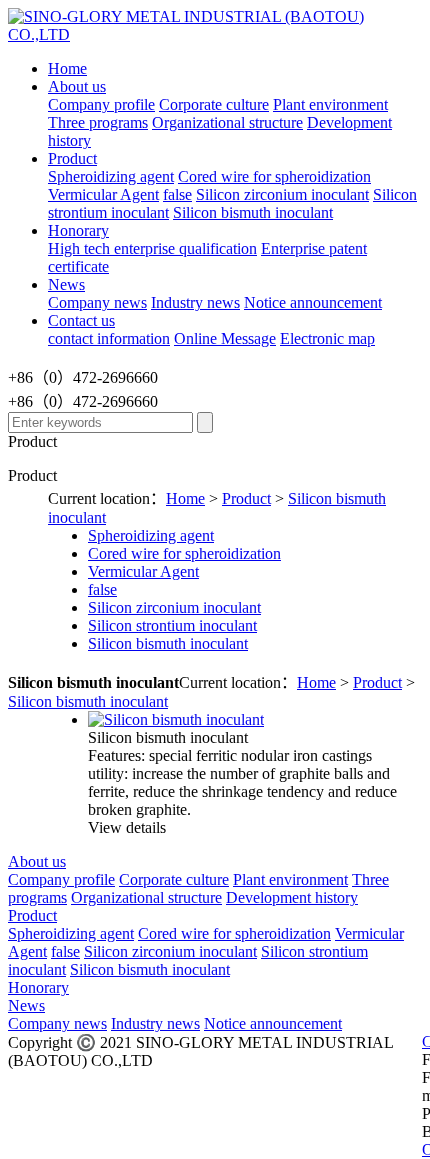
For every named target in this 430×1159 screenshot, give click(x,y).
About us (77, 86)
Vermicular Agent (103, 194)
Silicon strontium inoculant (172, 625)
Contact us (81, 320)
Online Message (225, 338)
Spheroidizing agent (111, 176)
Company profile (101, 104)
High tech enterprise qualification (152, 248)
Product (72, 158)
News (66, 284)
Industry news (195, 302)
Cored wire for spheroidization (274, 176)
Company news (97, 302)
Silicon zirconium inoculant (282, 194)
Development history (292, 897)
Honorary (78, 230)
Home (67, 68)
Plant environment (330, 104)
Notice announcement (313, 302)
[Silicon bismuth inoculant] (176, 719)
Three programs (98, 122)
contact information (109, 338)
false (177, 194)
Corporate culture (214, 104)
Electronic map (327, 338)
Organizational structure (227, 122)
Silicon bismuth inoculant (253, 212)
